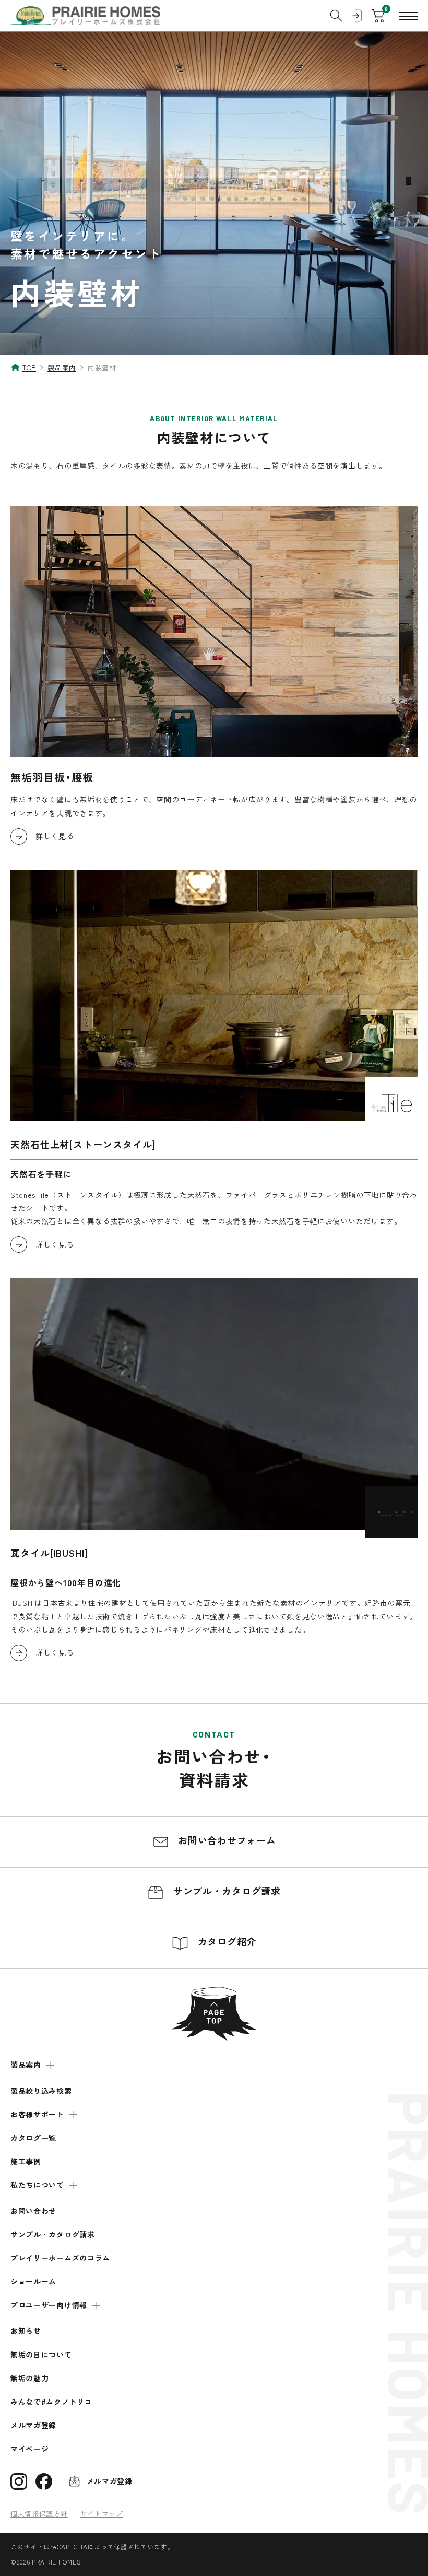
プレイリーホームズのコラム (60, 2258)
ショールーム (33, 2282)
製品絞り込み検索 (41, 2091)
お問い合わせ (33, 2211)
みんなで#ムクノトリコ (51, 2402)
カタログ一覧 (33, 2138)
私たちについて (37, 2185)
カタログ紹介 (225, 1941)
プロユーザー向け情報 (49, 2305)
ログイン (357, 16)
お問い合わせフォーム (226, 1840)
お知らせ (26, 2331)
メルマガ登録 (33, 2425)
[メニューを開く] (408, 16)
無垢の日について (41, 2355)
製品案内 (26, 2065)
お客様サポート (37, 2114)
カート (378, 16)
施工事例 (26, 2161)
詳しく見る (55, 836)
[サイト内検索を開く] (336, 16)
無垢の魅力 (30, 2378)
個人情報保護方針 (39, 2514)
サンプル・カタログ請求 (225, 1891)
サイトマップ (102, 2514)
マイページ (30, 2449)
